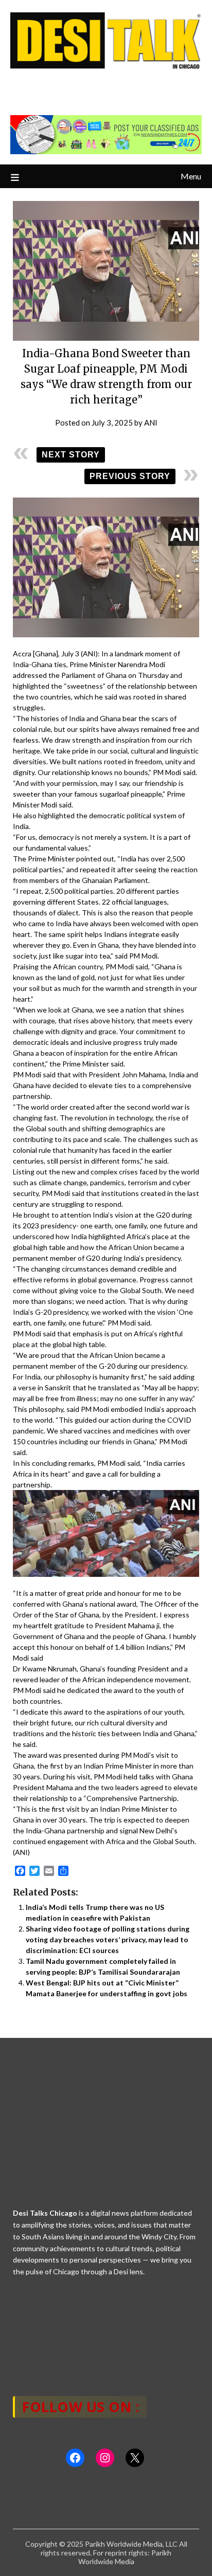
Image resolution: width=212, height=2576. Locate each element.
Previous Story (130, 476)
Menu (191, 176)
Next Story (71, 455)
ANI (151, 422)
